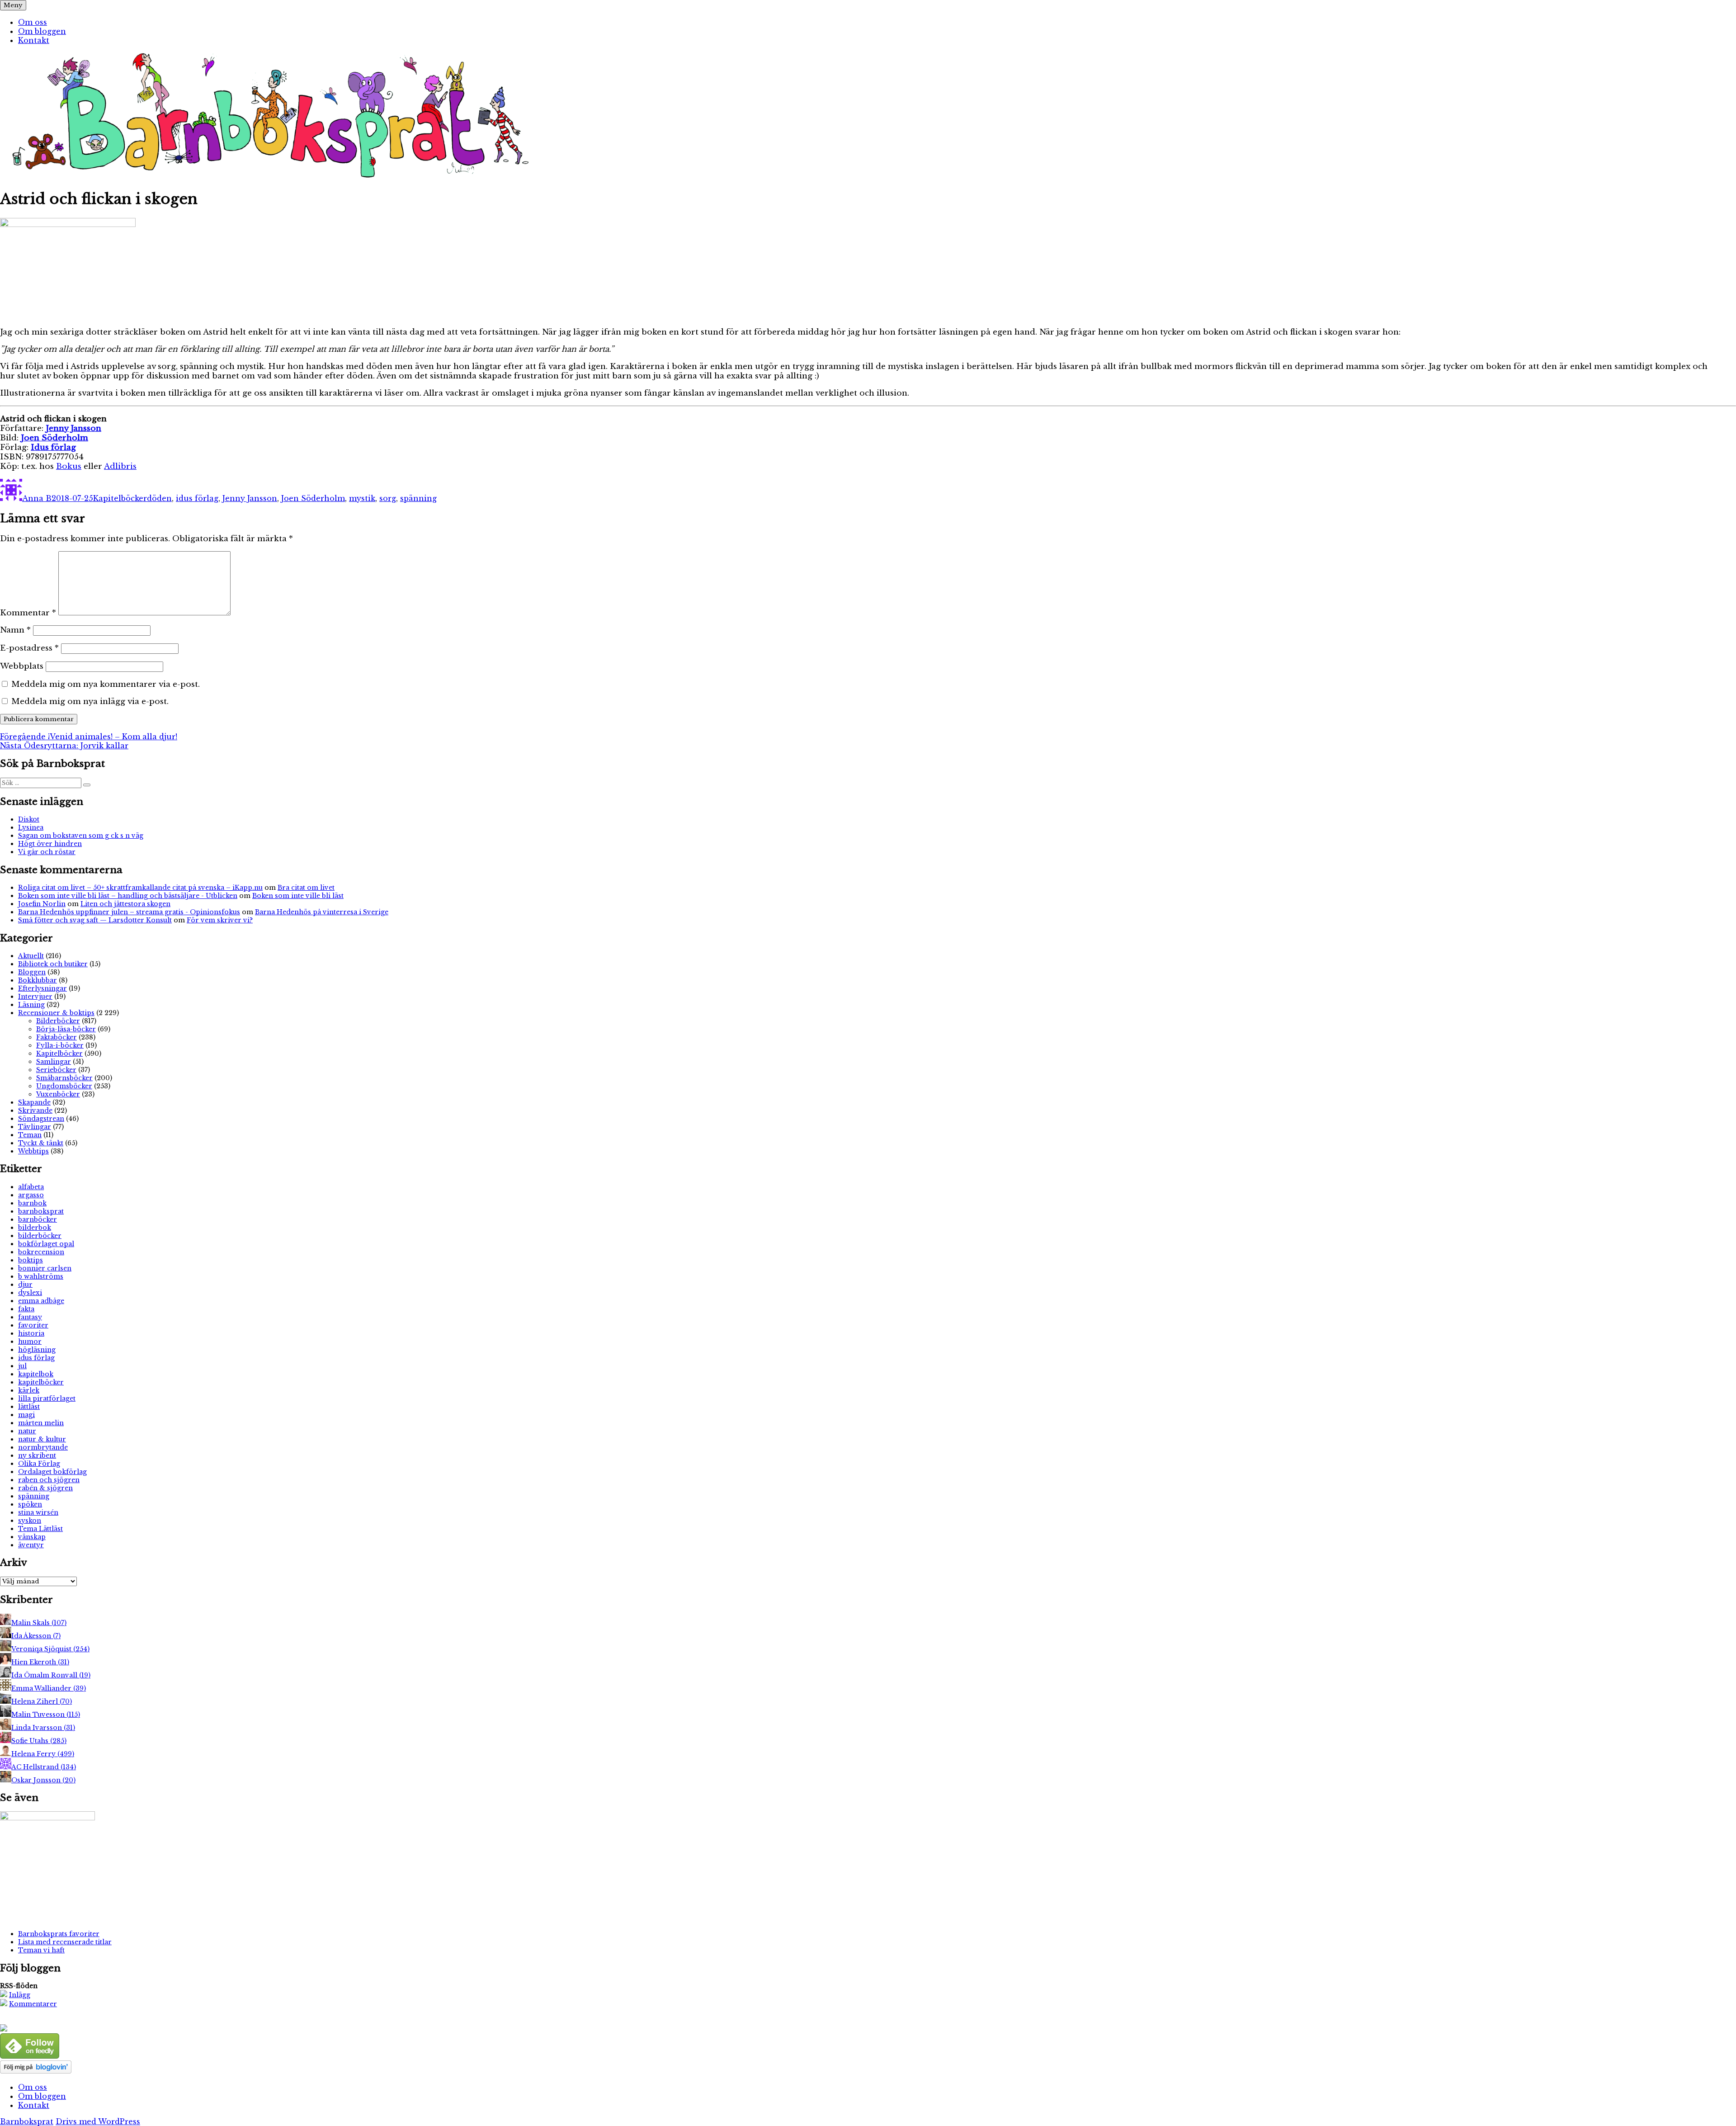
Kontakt (34, 40)
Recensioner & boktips (56, 1013)
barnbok (32, 1203)
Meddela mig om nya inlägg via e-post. (90, 702)
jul (22, 1366)
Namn (15, 630)
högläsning (37, 1350)
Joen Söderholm (313, 498)
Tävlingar (35, 1127)
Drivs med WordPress (98, 2121)
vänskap (32, 1537)
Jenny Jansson (250, 498)
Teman (30, 1135)
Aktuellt (31, 956)
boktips (31, 1260)
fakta (26, 1309)
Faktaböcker (57, 1037)
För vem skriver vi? (220, 920)
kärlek (29, 1390)
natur (27, 1431)
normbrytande (43, 1447)
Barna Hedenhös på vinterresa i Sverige (322, 912)
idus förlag (197, 498)
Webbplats (22, 666)
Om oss (33, 22)
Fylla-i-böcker (60, 1045)
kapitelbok (36, 1374)
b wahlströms (41, 1276)
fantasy (30, 1317)
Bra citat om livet (306, 888)
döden (159, 498)
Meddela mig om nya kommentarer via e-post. (106, 684)
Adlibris (120, 466)
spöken (30, 1504)
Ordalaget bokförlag (52, 1472)
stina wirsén (38, 1512)
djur (25, 1285)
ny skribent (37, 1455)
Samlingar (54, 1062)
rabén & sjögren (45, 1488)
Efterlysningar (42, 988)
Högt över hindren (50, 844)
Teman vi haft (41, 1950)
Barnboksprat (27, 2121)
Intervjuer (35, 997)
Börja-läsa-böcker (66, 1029)
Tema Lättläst (40, 1529)
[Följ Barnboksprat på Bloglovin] (36, 2071)
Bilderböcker (58, 1021)
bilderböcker (40, 1236)
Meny (13, 5)
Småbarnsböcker (64, 1078)
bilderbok (35, 1228)
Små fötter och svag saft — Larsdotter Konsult (95, 920)
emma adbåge (41, 1301)
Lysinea (31, 827)
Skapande (34, 1102)
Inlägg (20, 1995)
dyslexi (30, 1293)
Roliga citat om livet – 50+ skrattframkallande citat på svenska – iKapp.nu (140, 888)
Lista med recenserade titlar (65, 1942)
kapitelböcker (41, 1382)
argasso (31, 1195)
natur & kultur (42, 1439)
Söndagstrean (41, 1119)
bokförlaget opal (46, 1244)
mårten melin (41, 1423)
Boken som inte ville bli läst (298, 896)
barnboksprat (41, 1211)
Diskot (29, 819)
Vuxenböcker (58, 1094)
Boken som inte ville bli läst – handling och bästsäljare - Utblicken (128, 896)
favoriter (33, 1325)
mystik (362, 498)
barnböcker (38, 1219)
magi (26, 1415)
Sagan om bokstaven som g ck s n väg (81, 836)
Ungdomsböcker (64, 1086)
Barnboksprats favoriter (59, 1934)
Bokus (69, 466)
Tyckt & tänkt (41, 1143)
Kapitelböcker (120, 498)
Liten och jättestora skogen (125, 904)
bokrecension (41, 1252)
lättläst (29, 1407)
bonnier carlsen (45, 1268)
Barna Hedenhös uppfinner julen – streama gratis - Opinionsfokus (129, 912)
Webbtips (33, 1151)
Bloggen (32, 972)
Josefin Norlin (42, 904)
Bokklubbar (38, 980)
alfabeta (31, 1187)
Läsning (31, 1005)
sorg (388, 498)
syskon (30, 1521)
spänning (418, 498)
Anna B (37, 498)
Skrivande (35, 1110)
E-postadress (29, 648)
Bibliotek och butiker (53, 964)
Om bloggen (42, 31)
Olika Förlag (39, 1464)
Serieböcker (56, 1070)
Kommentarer (33, 2004)
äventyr (31, 1545)
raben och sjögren (49, 1480)
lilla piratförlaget (47, 1398)
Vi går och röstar (47, 852)
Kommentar (28, 613)
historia (31, 1333)
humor (30, 1342)
